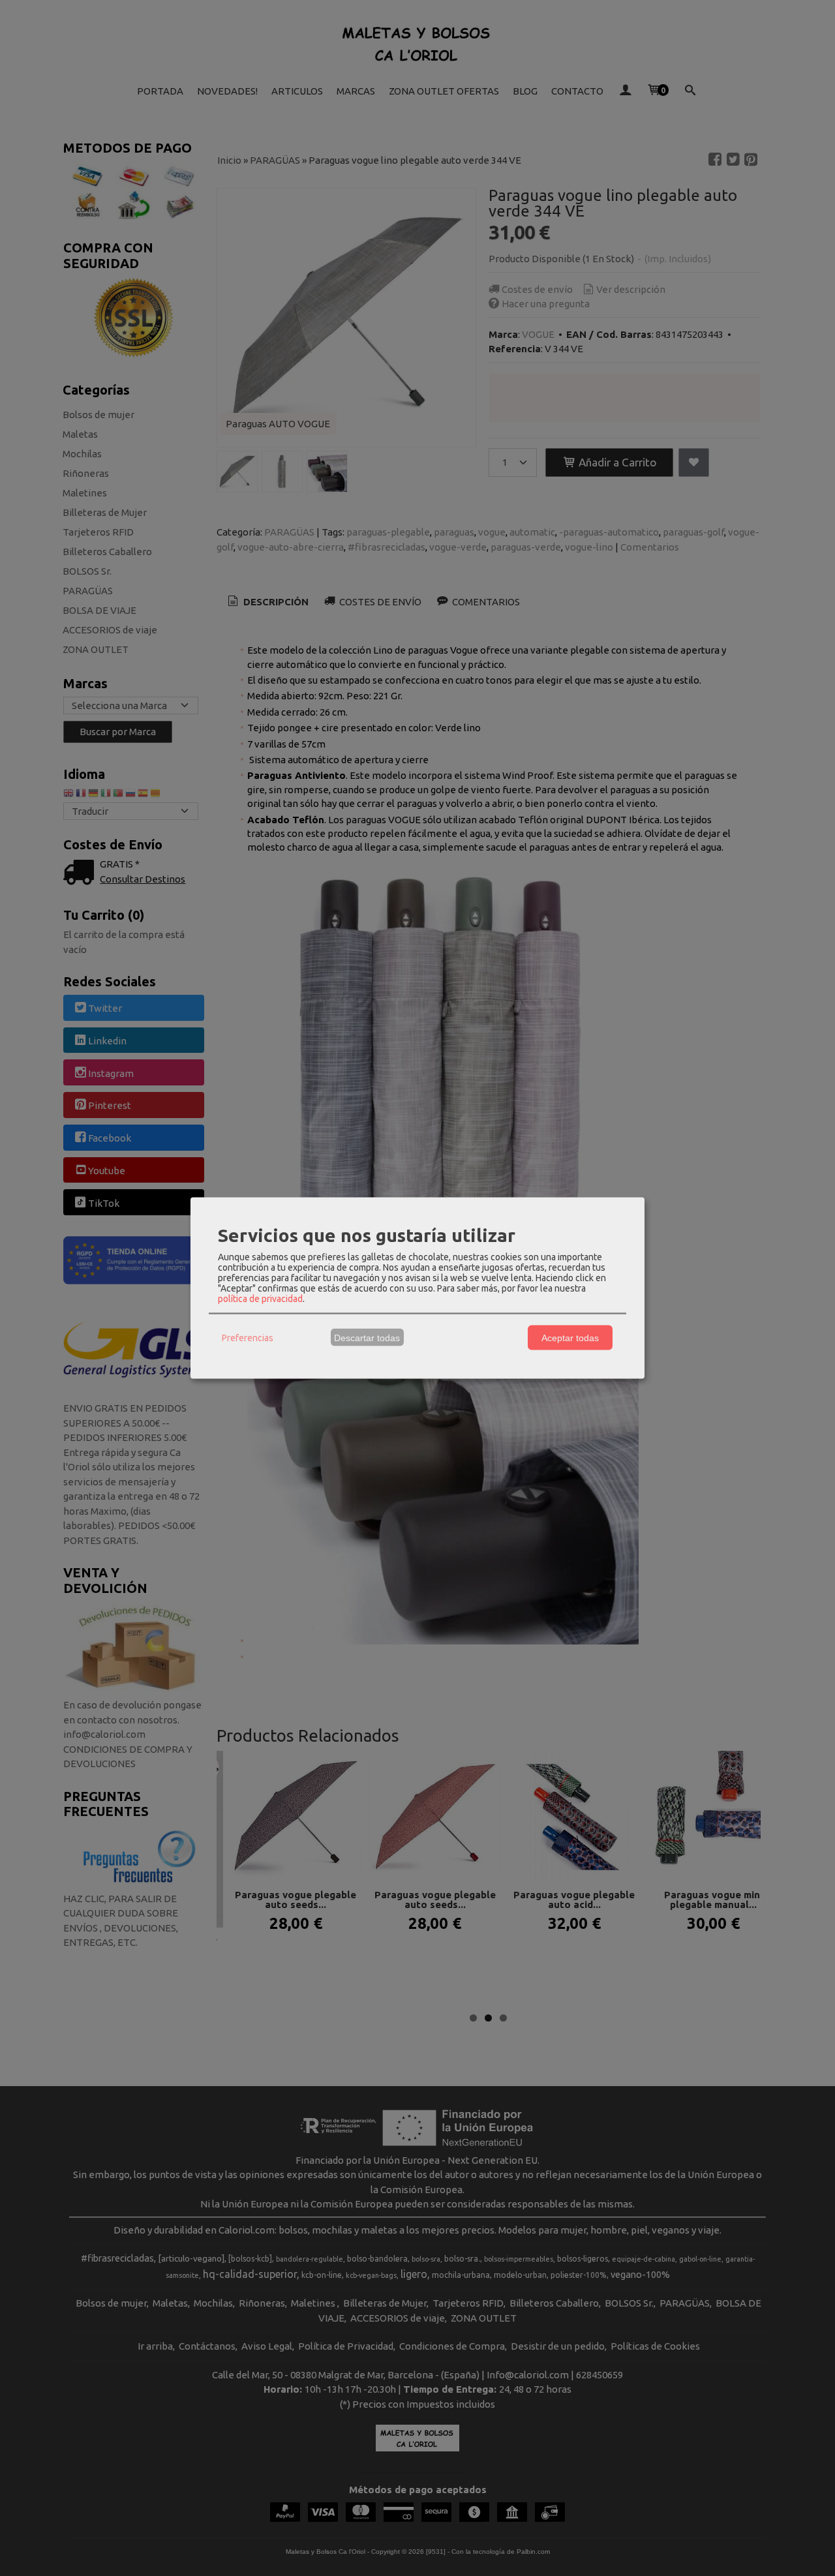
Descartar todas (367, 1337)
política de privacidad (260, 1299)
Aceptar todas (570, 1337)
